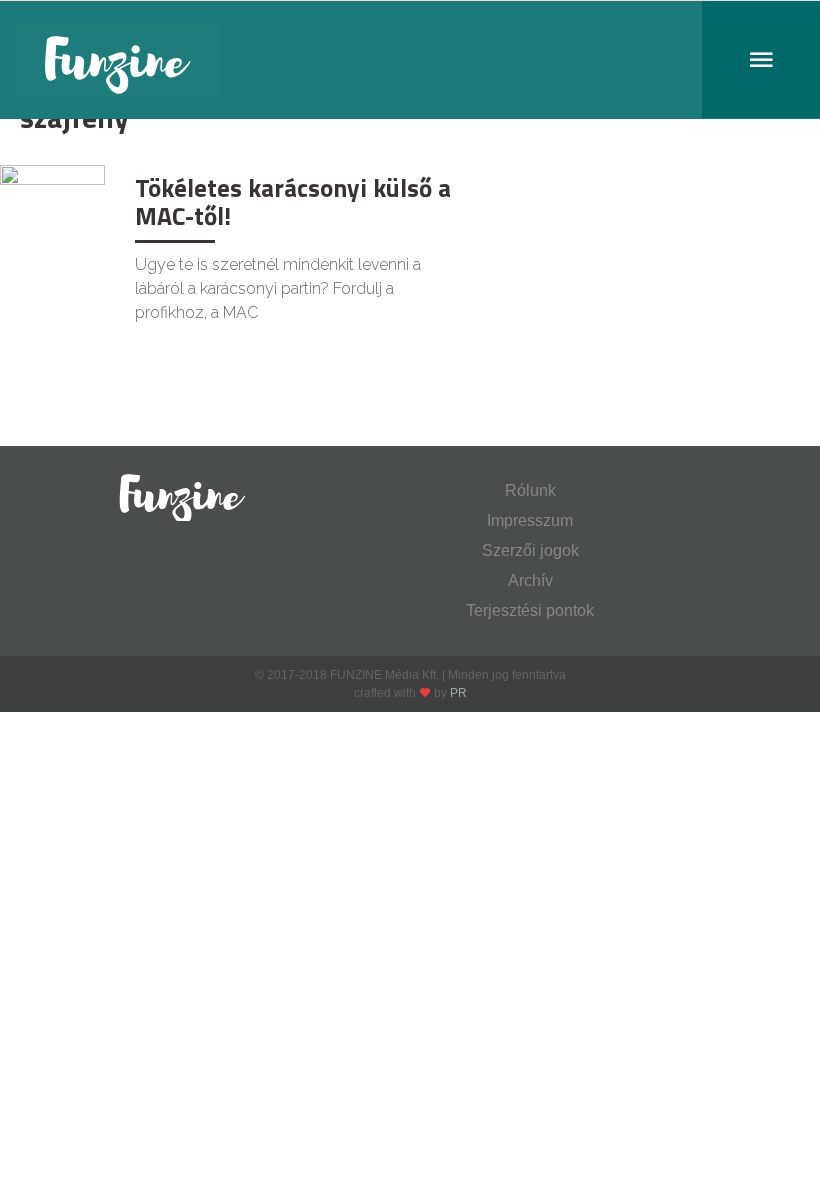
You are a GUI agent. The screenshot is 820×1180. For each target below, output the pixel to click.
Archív (530, 580)
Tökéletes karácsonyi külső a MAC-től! (293, 202)
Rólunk (530, 490)
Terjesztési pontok (530, 610)
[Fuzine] (410, 60)
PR (458, 693)
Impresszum (530, 520)
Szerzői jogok (530, 550)
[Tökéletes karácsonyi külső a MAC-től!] (52, 198)
